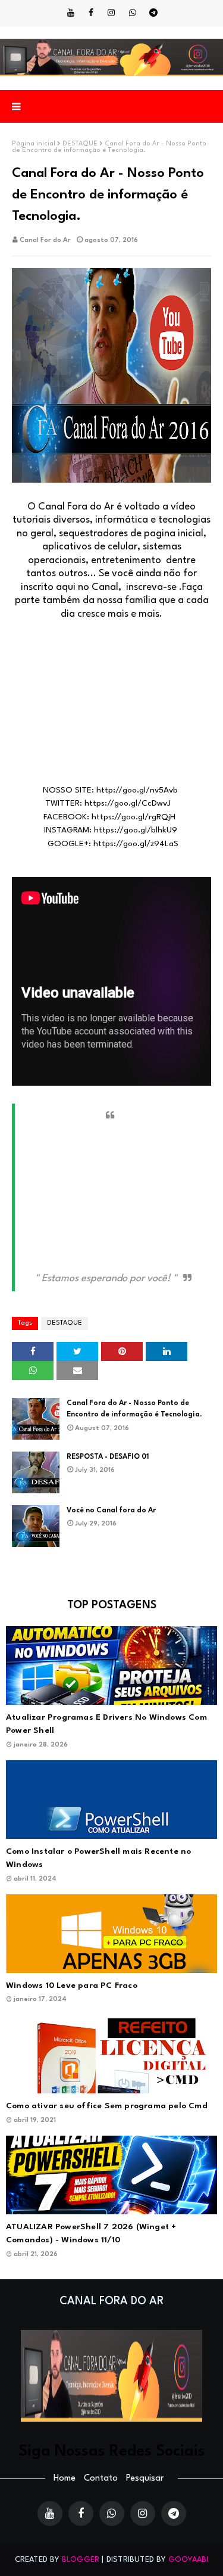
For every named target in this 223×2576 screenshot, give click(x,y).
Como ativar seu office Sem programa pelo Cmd (107, 2106)
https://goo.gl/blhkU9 (136, 830)
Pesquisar (145, 2479)
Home (65, 2479)
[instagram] (111, 13)
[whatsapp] (133, 13)
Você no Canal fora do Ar (111, 1511)
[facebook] (91, 13)
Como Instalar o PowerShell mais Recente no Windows (98, 1858)
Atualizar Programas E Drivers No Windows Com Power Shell (106, 1724)
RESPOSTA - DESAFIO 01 (108, 1457)
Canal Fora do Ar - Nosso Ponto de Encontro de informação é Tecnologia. (134, 1409)
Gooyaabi (189, 2560)
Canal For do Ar (45, 240)
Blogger (81, 2560)
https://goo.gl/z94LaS (136, 844)
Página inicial (34, 144)
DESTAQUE (80, 144)
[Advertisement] (111, 709)
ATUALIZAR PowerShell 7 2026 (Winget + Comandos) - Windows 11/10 (91, 2234)
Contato (101, 2479)
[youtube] (71, 13)
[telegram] (153, 13)
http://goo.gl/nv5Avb (137, 790)
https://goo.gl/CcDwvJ (128, 803)
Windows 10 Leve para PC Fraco (72, 1985)
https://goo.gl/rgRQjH (134, 817)
